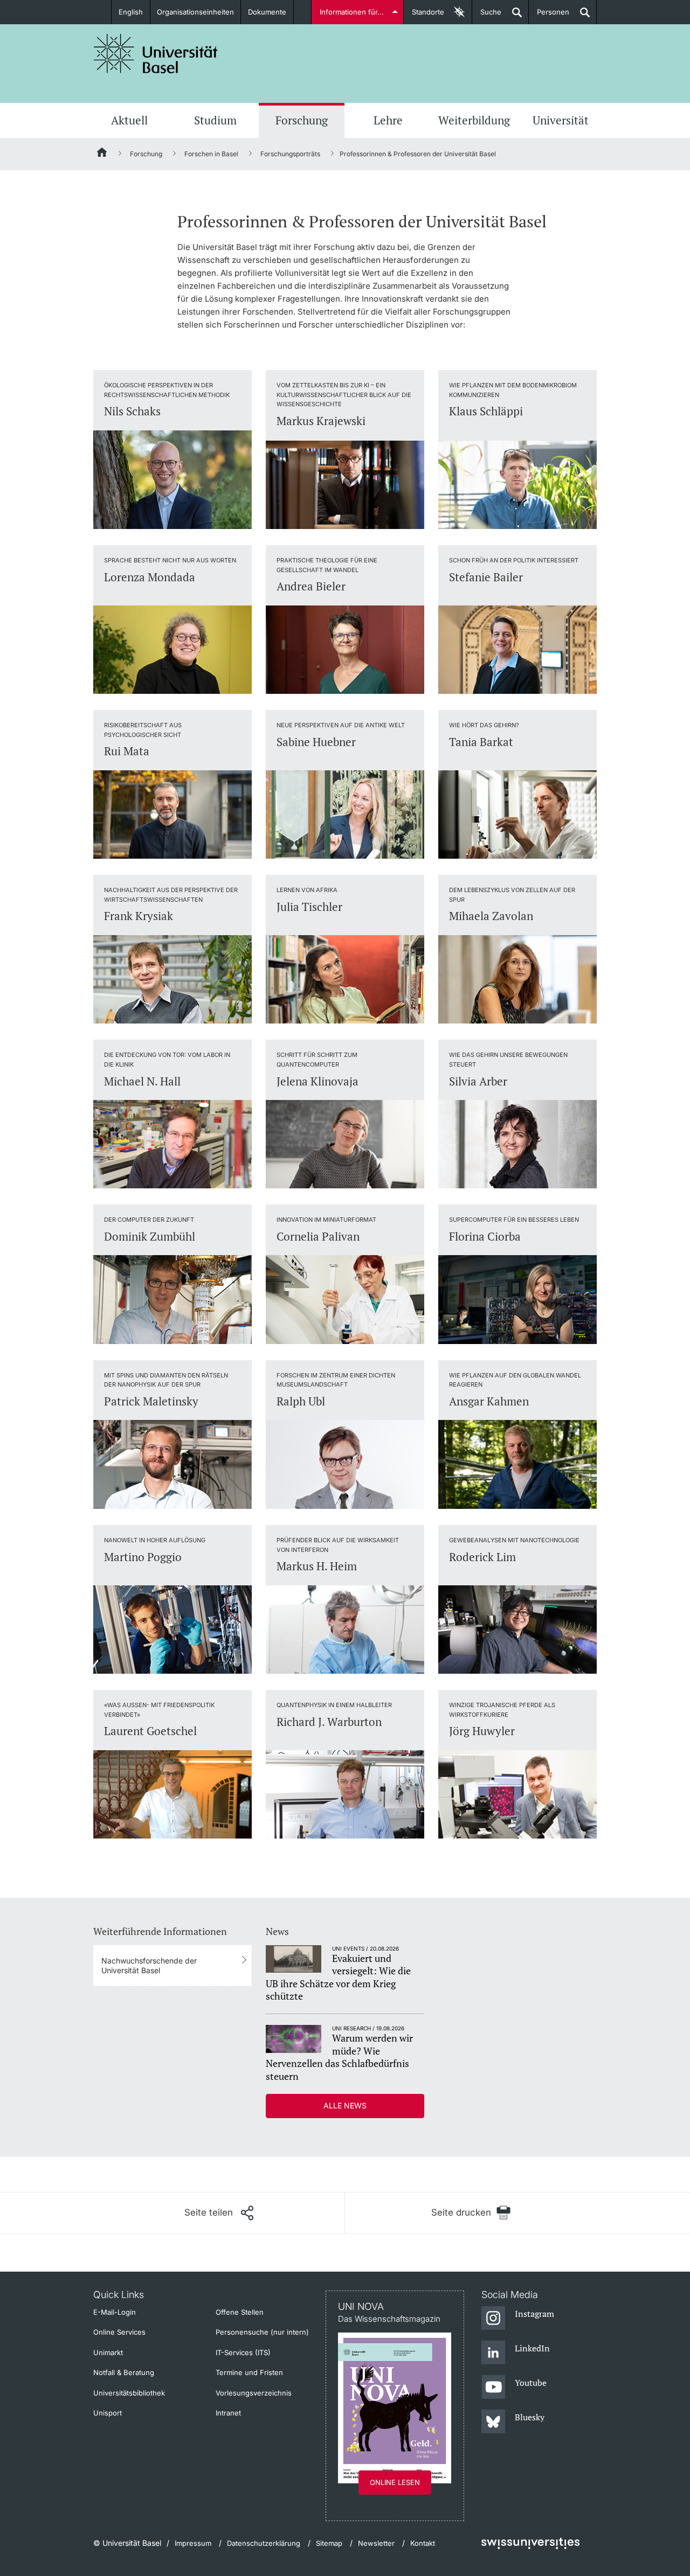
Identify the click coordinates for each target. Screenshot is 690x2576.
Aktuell (129, 120)
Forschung (302, 120)
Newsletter (376, 2543)
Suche (487, 16)
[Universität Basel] (156, 54)
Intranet (228, 2413)
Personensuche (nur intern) (262, 2332)
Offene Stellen (240, 2312)
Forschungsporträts (290, 154)
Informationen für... (352, 12)
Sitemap (329, 2543)
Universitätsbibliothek (129, 2393)
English (131, 12)
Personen (549, 16)
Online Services (119, 2332)
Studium (215, 120)
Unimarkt (108, 2352)
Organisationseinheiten (195, 12)
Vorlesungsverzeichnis (254, 2393)
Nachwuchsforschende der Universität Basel (149, 1965)
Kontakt (423, 2543)
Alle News (345, 2105)
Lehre (388, 120)
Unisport (108, 2413)
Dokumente (267, 12)
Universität (561, 120)
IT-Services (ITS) (243, 2352)
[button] (219, 2213)
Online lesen (395, 2482)
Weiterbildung (474, 120)
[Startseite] (102, 154)
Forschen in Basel (211, 154)
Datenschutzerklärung (264, 2543)
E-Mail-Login (115, 2312)
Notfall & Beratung (124, 2372)
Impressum (193, 2543)
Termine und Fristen (249, 2372)
